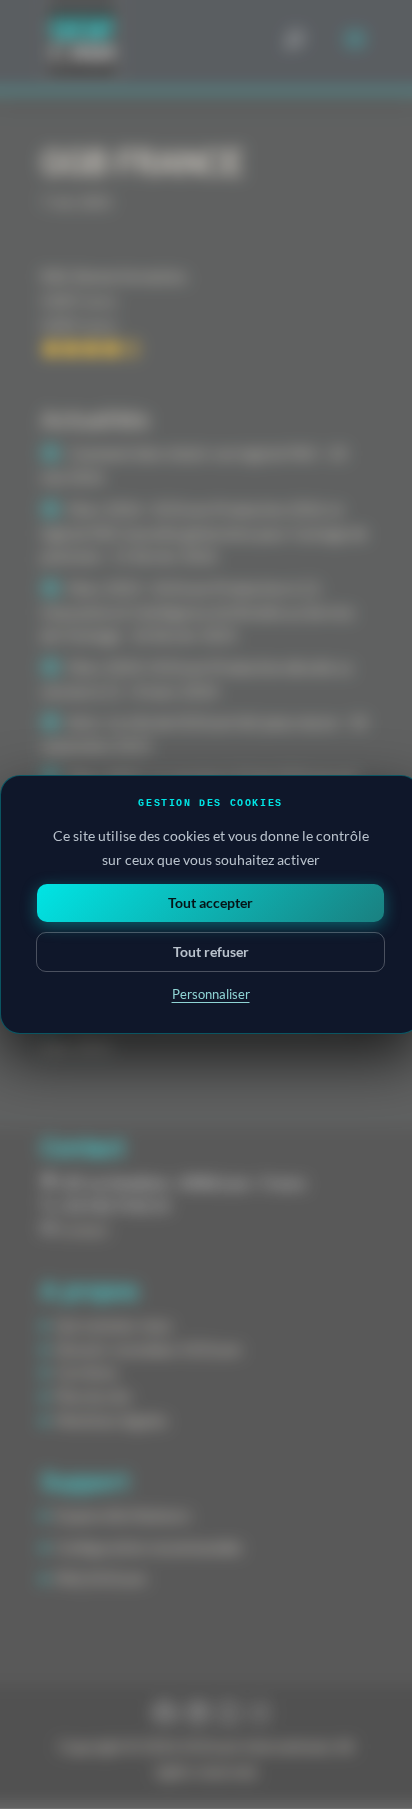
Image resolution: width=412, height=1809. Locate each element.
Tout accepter (210, 902)
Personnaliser (211, 994)
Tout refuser (211, 951)
